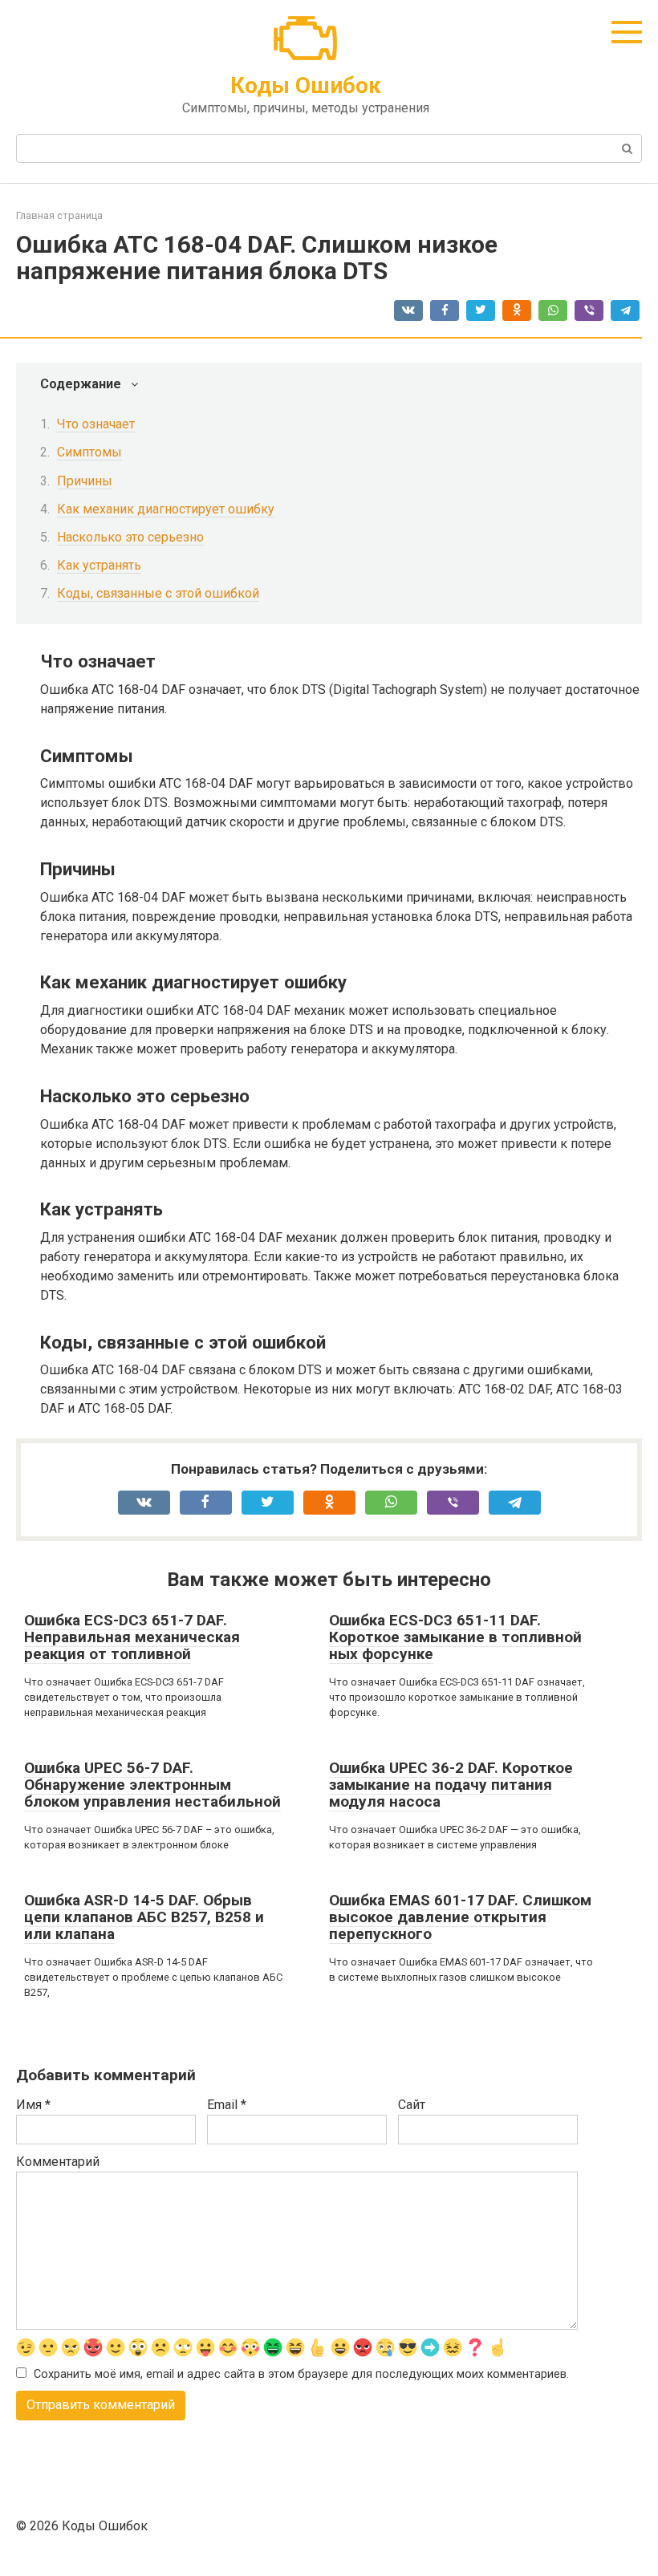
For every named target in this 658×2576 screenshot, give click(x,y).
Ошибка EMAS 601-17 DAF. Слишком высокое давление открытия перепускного (460, 1917)
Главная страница (59, 215)
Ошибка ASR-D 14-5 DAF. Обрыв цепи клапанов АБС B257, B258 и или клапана (144, 1917)
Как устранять (99, 565)
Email (227, 2105)
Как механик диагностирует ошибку (166, 509)
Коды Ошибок (306, 85)
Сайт (412, 2105)
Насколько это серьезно (130, 537)
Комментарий (58, 2162)
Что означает (96, 424)
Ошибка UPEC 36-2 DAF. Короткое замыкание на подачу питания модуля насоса (451, 1785)
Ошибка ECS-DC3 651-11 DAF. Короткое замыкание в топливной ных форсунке (455, 1637)
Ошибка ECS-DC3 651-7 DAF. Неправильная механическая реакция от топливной (132, 1637)
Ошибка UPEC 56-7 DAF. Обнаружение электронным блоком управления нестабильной (152, 1785)
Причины (85, 481)
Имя (33, 2105)
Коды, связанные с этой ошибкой (158, 593)
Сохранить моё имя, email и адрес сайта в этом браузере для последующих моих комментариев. (301, 2374)
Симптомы (89, 452)
